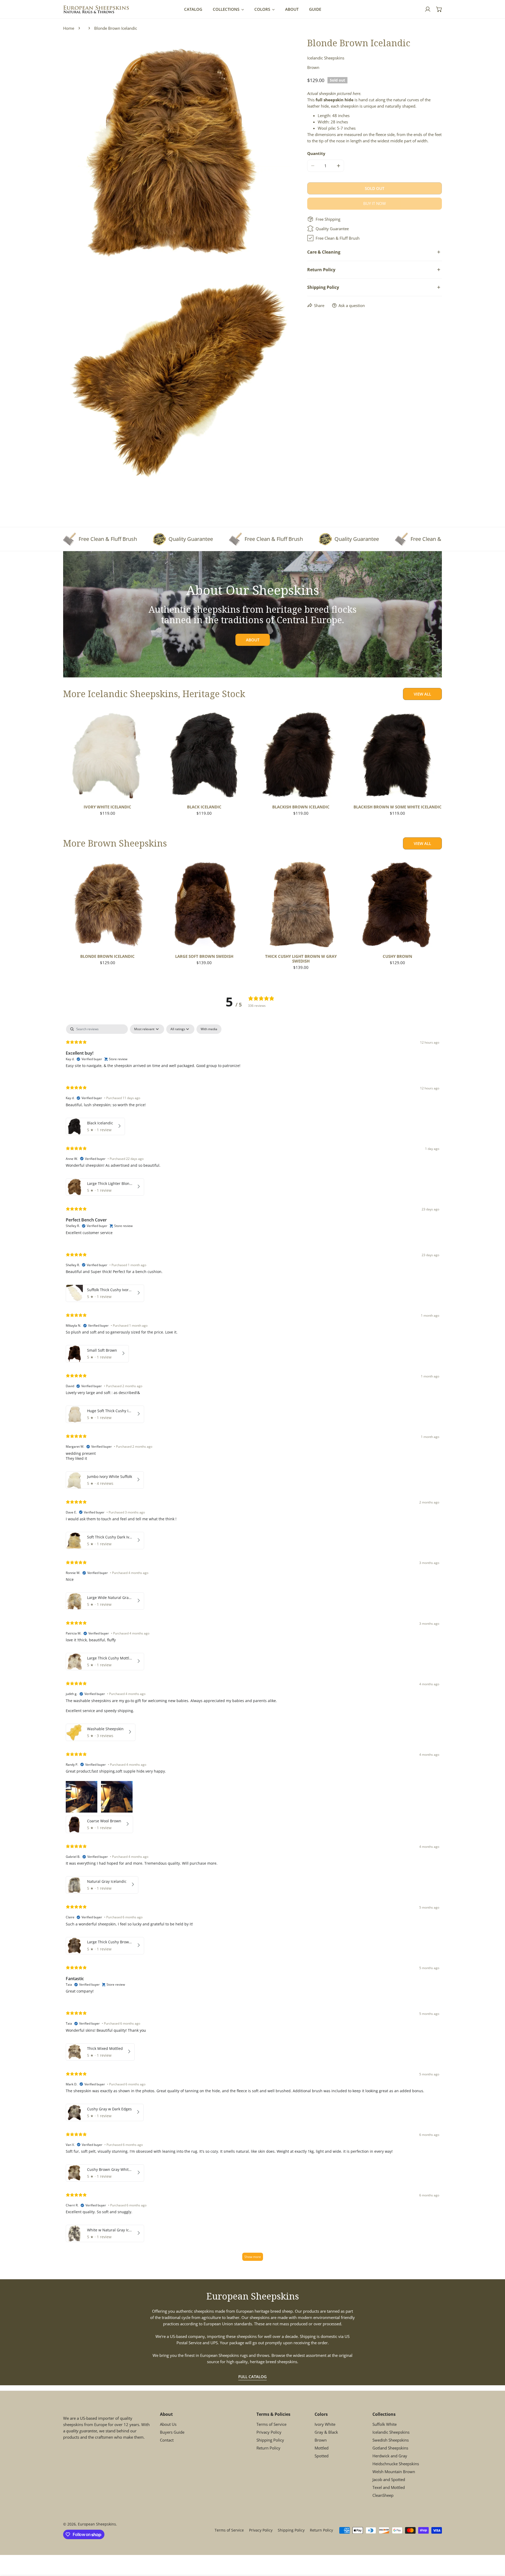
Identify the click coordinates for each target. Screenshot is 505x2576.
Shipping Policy (270, 2440)
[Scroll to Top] (496, 2548)
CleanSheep (383, 2495)
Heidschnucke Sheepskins (396, 2463)
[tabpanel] (252, 1645)
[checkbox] (209, 1029)
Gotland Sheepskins (390, 2448)
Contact (167, 2440)
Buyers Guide (172, 2432)
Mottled (322, 2448)
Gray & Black (326, 2432)
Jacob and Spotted (389, 2479)
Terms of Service (271, 2424)
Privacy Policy (269, 2432)
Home (69, 28)
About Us (168, 2424)
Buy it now (375, 203)
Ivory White (325, 2424)
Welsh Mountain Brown (394, 2471)
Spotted (322, 2456)
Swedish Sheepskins (391, 2440)
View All (422, 694)
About (253, 640)
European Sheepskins (97, 2524)
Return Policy (268, 2448)
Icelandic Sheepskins (391, 2432)
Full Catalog (252, 2377)
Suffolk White (385, 2424)
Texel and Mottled (389, 2487)
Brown (321, 2440)
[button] (439, 9)
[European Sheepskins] (96, 9)
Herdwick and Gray (390, 2456)
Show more (253, 2257)
